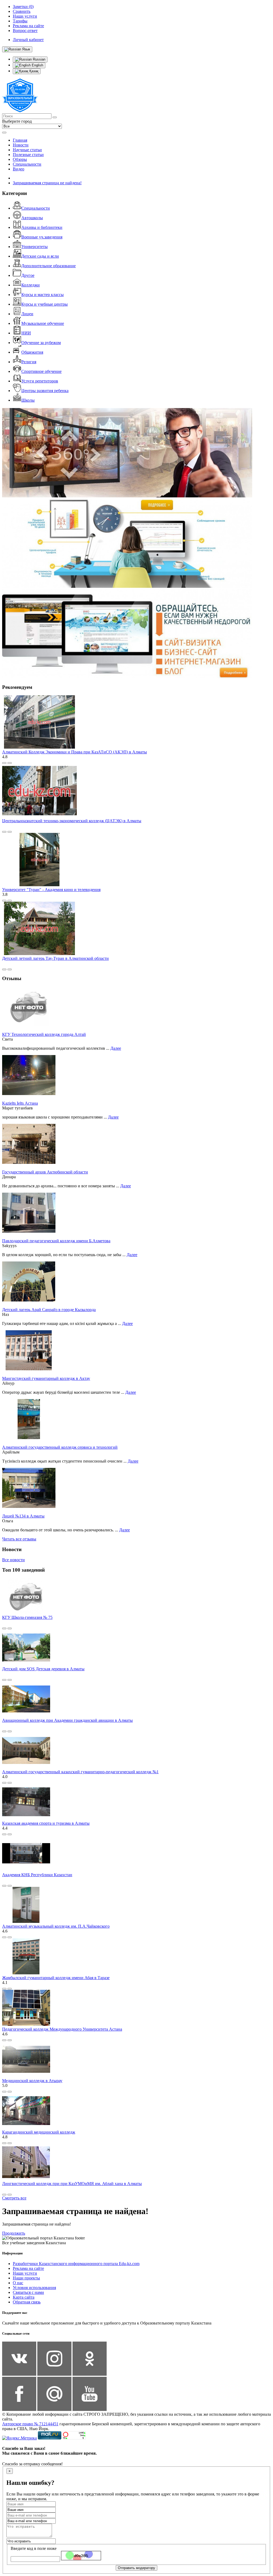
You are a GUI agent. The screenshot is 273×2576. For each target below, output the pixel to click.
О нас (18, 2283)
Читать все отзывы (19, 1539)
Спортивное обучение (41, 371)
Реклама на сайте (28, 2268)
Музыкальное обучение (43, 323)
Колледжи (31, 285)
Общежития (32, 352)
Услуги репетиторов (40, 381)
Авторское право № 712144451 (30, 2424)
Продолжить (14, 2233)
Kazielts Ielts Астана (20, 1103)
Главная (20, 140)
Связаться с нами (28, 2292)
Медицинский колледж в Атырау (32, 2081)
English (37, 65)
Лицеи (27, 314)
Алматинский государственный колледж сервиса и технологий (60, 1447)
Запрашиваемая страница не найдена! (47, 183)
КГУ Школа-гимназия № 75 (27, 1617)
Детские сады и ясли (40, 256)
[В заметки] (10, 763)
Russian (39, 59)
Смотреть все (14, 2198)
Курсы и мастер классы (43, 295)
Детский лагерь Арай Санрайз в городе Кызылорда (49, 1310)
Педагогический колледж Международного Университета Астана (62, 2029)
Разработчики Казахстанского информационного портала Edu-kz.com (76, 2264)
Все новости (13, 1560)
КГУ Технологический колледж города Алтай (44, 1034)
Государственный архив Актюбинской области (45, 1172)
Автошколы (32, 218)
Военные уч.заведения (42, 237)
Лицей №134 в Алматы (23, 1516)
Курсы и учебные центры (45, 304)
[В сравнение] (4, 763)
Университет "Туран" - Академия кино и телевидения (51, 890)
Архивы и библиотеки (42, 227)
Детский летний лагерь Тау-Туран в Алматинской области (55, 958)
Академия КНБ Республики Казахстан (37, 1875)
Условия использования (34, 2288)
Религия (29, 362)
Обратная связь (27, 2302)
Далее (116, 1048)
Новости (21, 145)
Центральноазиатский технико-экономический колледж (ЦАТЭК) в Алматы (72, 821)
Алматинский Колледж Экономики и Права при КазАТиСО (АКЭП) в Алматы (75, 752)
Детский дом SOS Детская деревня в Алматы (43, 1669)
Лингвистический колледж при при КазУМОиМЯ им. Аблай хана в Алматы (72, 2184)
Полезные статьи (28, 155)
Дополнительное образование (49, 266)
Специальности (27, 164)
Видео (19, 169)
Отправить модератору (136, 2568)
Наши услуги (25, 2273)
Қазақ (33, 71)
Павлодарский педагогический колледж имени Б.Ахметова (56, 1241)
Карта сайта (24, 2297)
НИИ (26, 333)
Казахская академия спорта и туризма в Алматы (46, 1823)
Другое (28, 275)
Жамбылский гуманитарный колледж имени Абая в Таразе (56, 1978)
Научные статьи (27, 150)
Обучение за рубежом (41, 343)
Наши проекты (26, 2278)
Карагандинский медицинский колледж (39, 2132)
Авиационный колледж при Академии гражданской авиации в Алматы (67, 1720)
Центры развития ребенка (45, 391)
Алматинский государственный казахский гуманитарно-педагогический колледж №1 (80, 1772)
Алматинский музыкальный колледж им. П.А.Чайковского (56, 1926)
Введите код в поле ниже (34, 2548)
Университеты (35, 247)
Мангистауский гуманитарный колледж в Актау (46, 1378)
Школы (28, 400)
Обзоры (20, 159)
